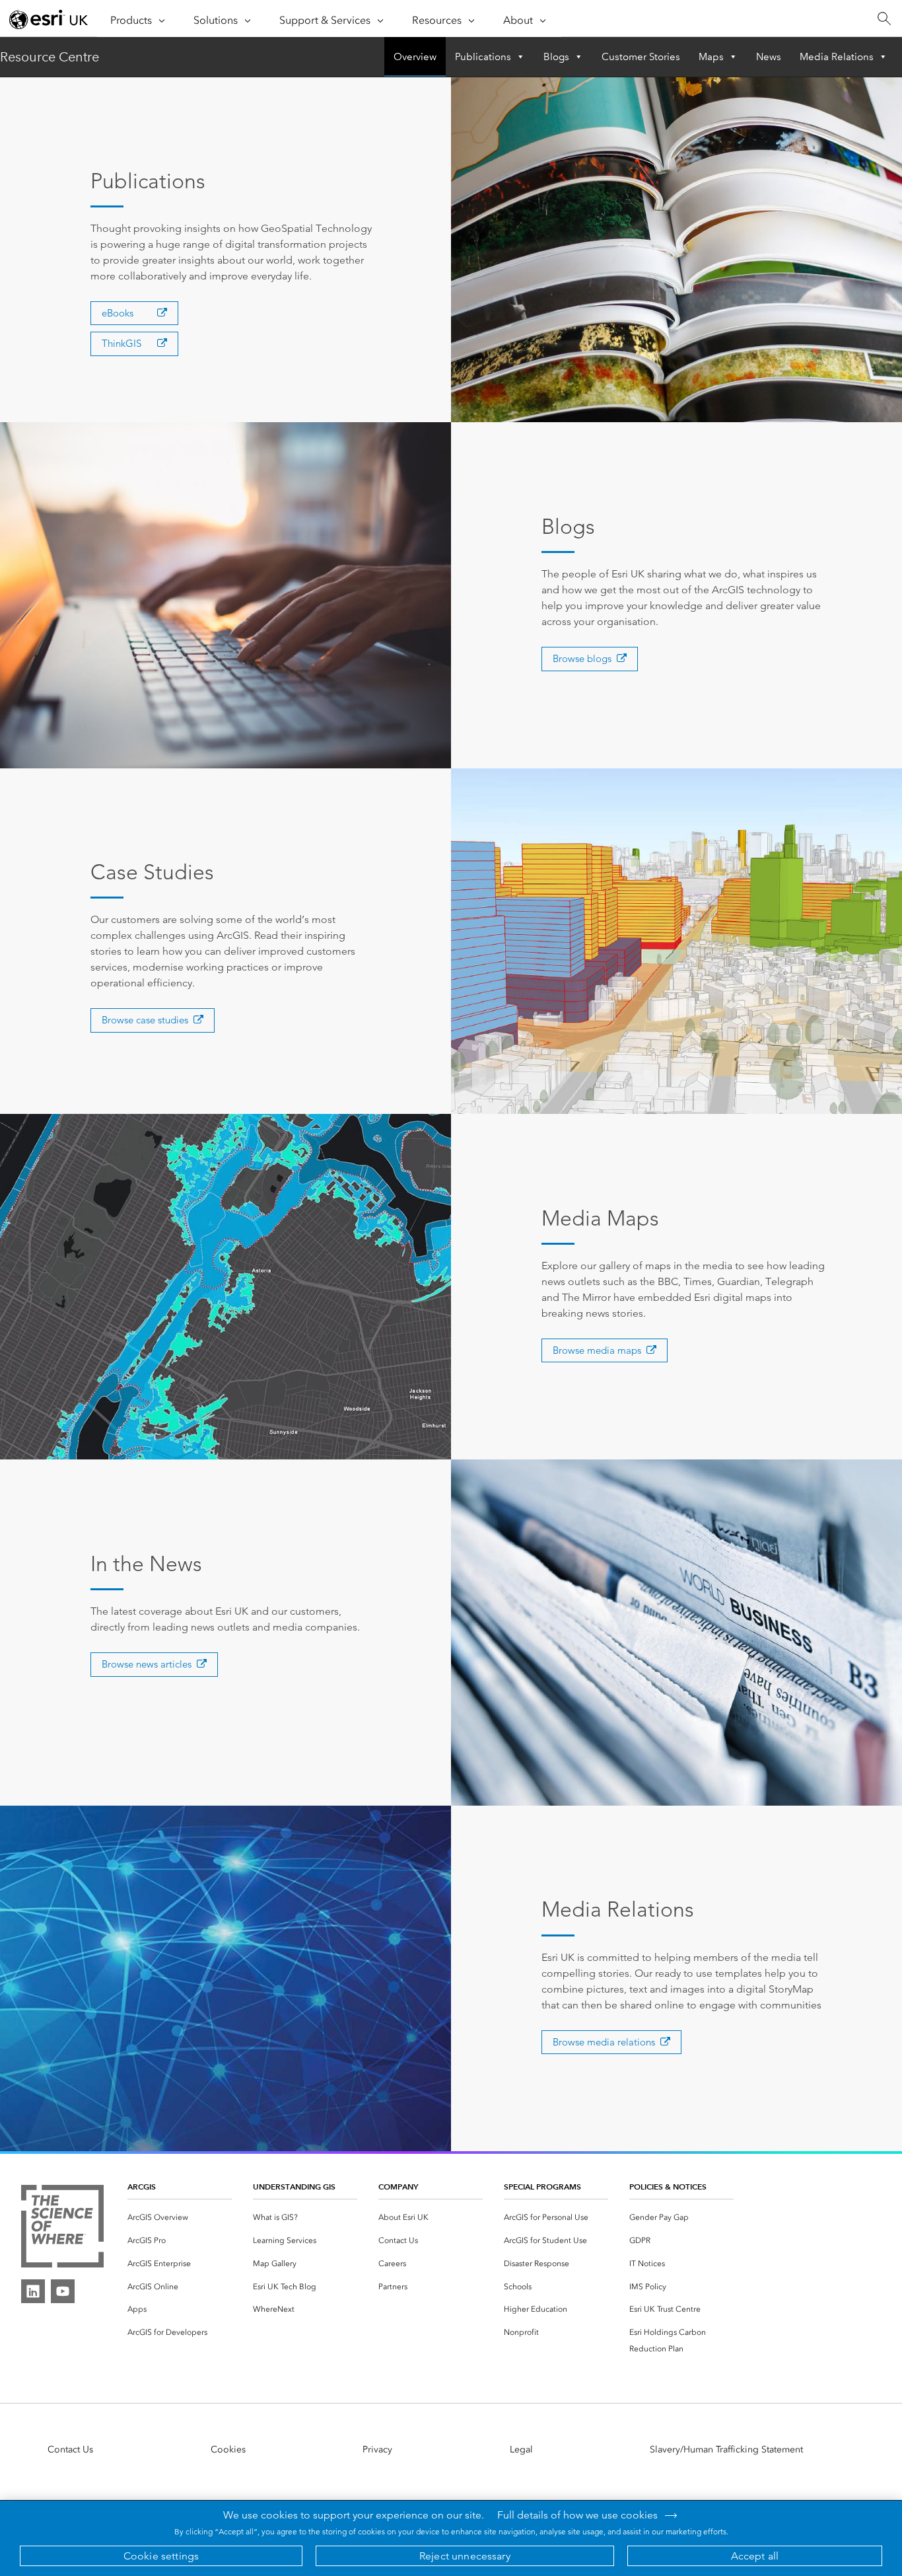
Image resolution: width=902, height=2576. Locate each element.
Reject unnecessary (465, 2556)
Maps (711, 57)
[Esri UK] (49, 19)
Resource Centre (50, 57)
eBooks (118, 313)
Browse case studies (145, 1020)
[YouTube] (63, 2291)
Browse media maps (597, 1350)
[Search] (884, 19)
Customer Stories (641, 57)
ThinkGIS (121, 343)
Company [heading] (398, 2187)
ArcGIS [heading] (142, 2187)
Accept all (755, 2556)
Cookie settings (161, 2556)
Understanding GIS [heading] (294, 2187)
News (769, 57)
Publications (483, 57)
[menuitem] (180, 2218)
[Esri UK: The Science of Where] (62, 2227)
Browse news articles (147, 1664)
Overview (415, 57)
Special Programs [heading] (542, 2187)
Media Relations (837, 57)
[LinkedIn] (33, 2291)
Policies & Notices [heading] (668, 2187)
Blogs (556, 57)
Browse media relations (604, 2042)
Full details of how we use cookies (577, 2515)
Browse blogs (582, 658)
